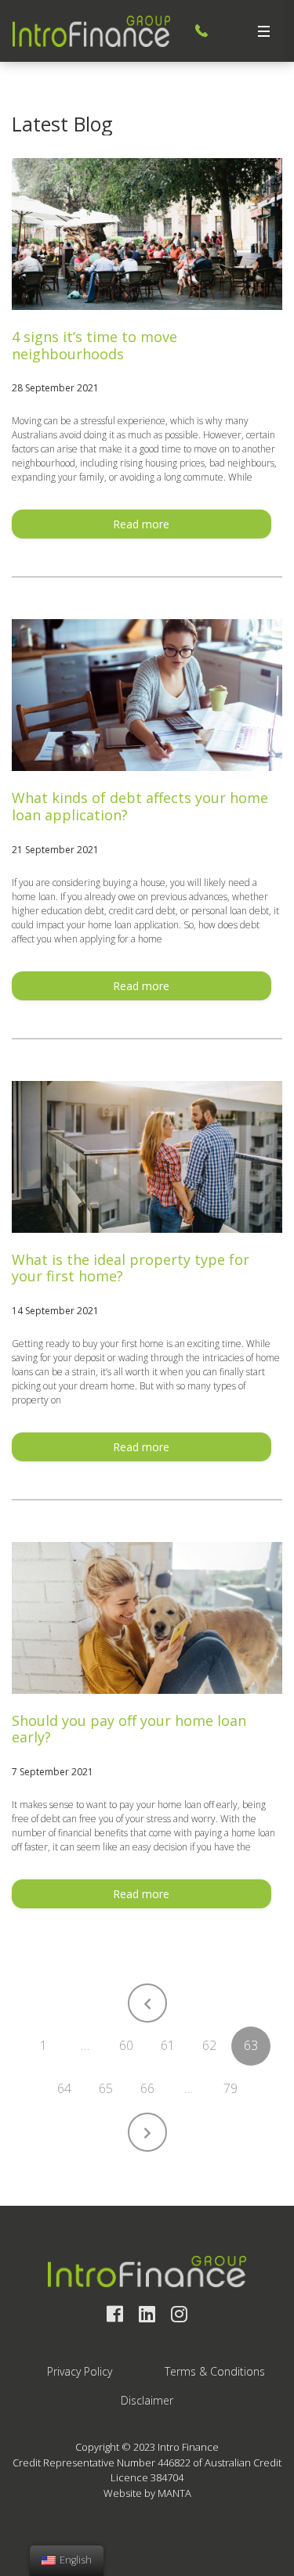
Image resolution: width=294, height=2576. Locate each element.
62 (209, 2045)
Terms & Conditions (215, 2371)
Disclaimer (147, 2400)
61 (168, 2045)
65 (106, 2088)
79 (230, 2088)
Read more (141, 524)
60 (126, 2045)
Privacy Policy (80, 2371)
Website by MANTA (147, 2493)
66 (147, 2088)
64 (64, 2088)
